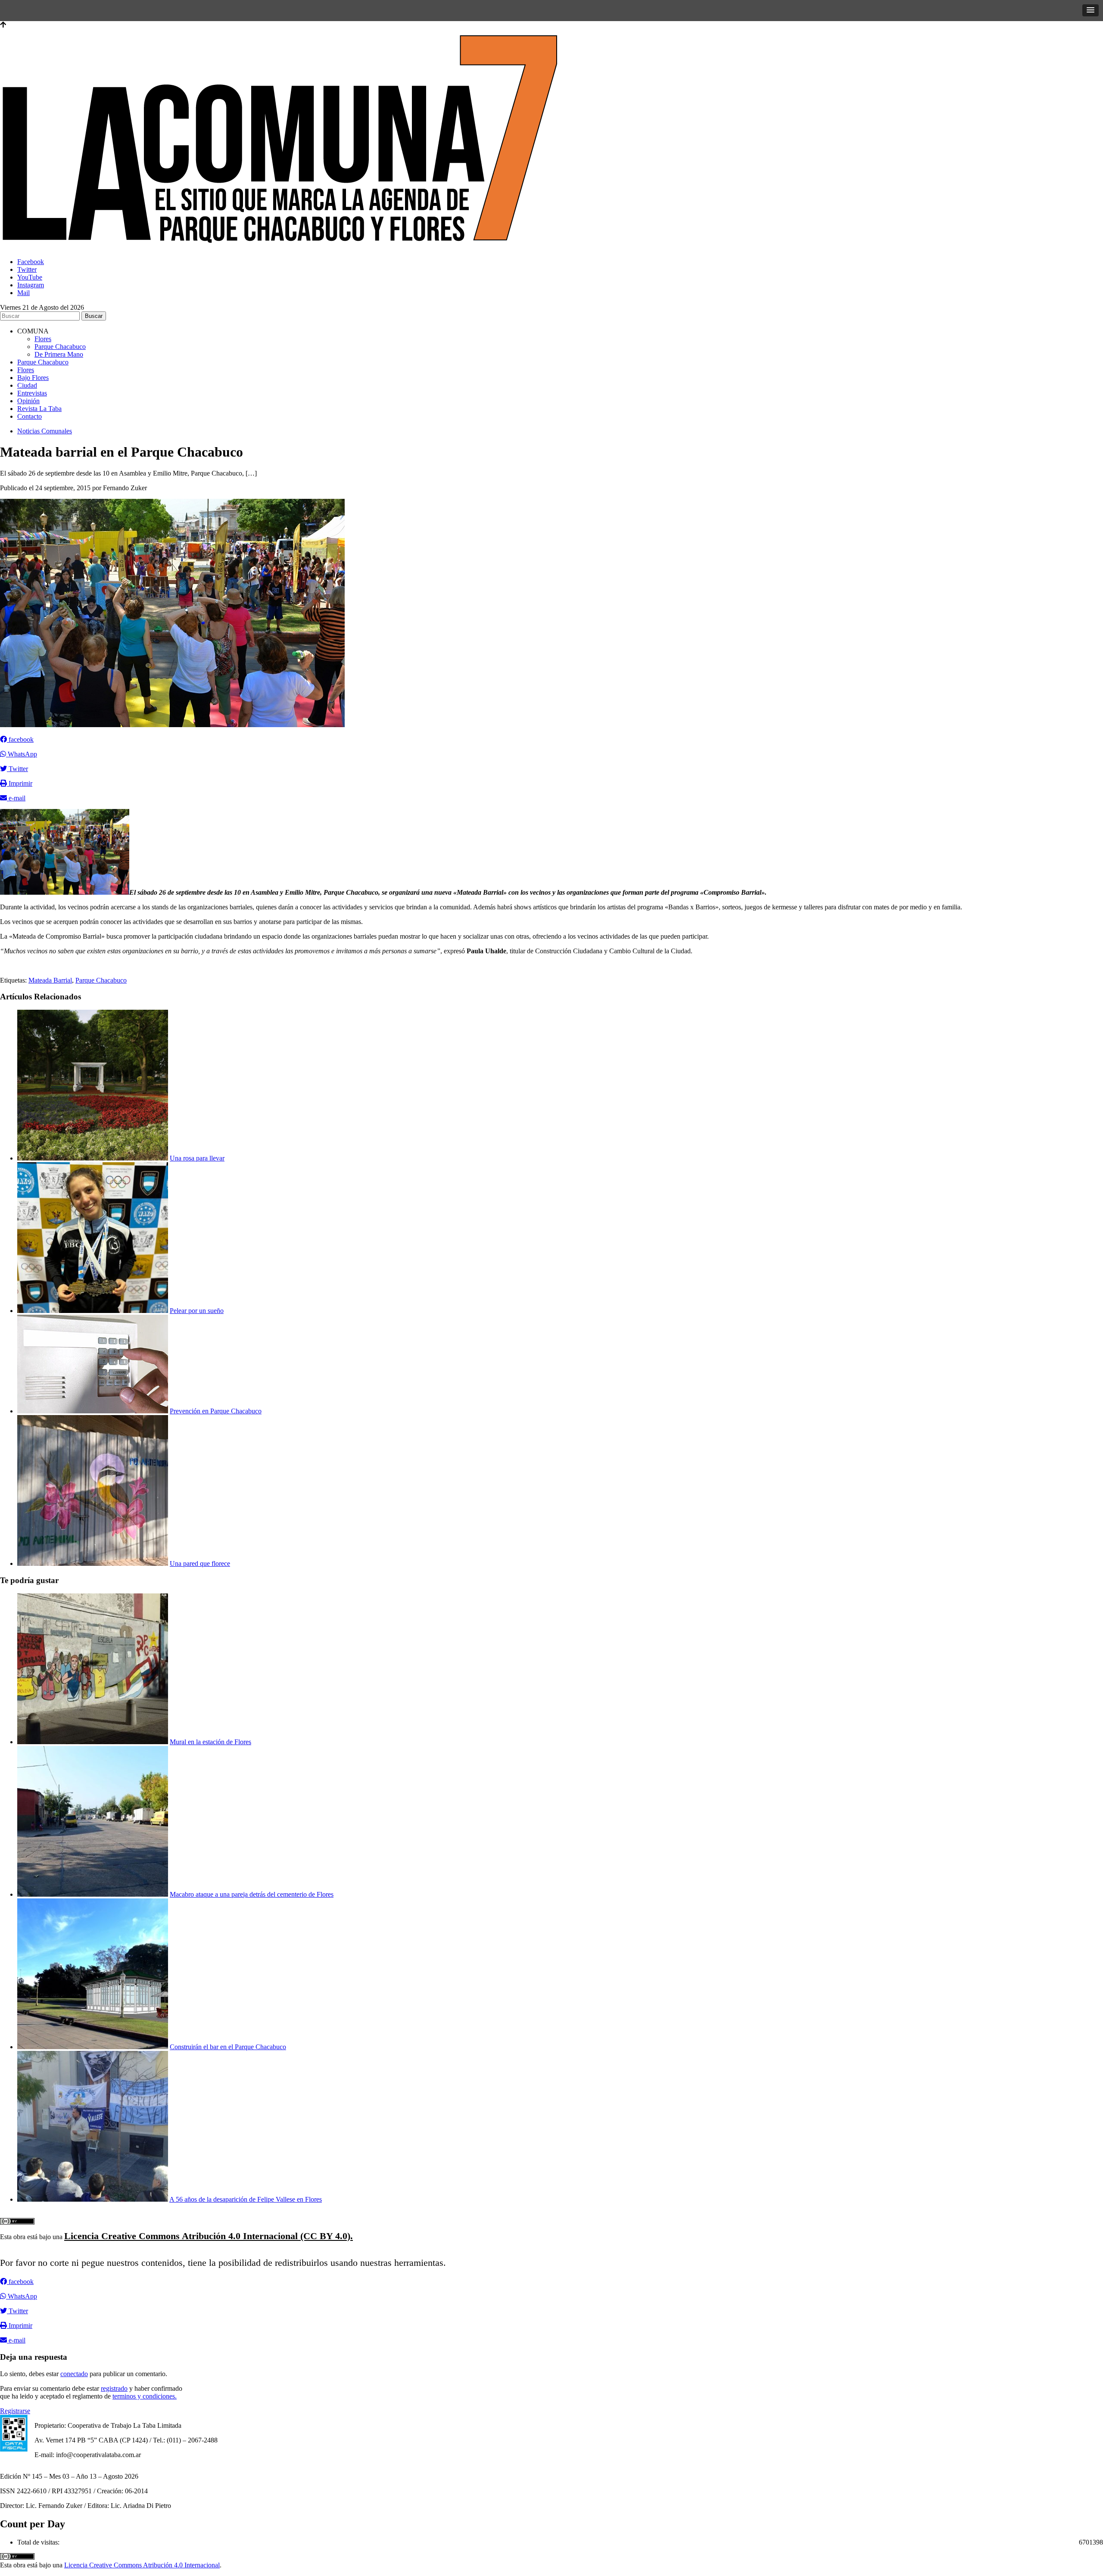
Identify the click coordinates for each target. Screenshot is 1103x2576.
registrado (114, 2388)
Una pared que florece (200, 1563)
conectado (74, 2374)
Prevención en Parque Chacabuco (216, 1411)
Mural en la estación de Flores (210, 1742)
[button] (1091, 10)
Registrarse (15, 2411)
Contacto (30, 416)
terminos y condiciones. (145, 2396)
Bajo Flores (33, 378)
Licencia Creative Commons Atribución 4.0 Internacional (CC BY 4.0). (209, 2236)
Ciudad (27, 385)
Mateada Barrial (50, 980)
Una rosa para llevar (197, 1158)
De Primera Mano (59, 354)
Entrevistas (32, 393)
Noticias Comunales (45, 431)
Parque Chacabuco (60, 347)
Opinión (28, 401)
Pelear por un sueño (197, 1311)
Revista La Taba (39, 409)
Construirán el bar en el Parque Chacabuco (228, 2047)
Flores (43, 339)
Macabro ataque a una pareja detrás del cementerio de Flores (252, 1894)
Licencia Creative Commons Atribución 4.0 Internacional (142, 2565)
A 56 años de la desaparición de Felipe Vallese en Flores (246, 2199)
